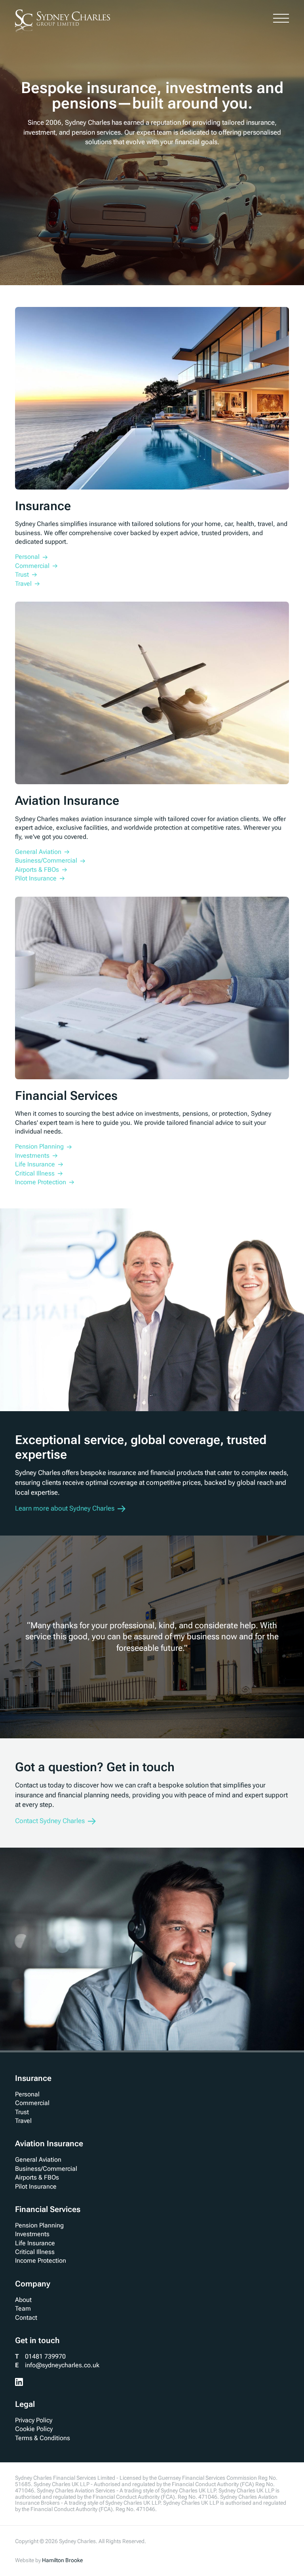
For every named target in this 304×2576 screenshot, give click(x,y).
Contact (26, 2318)
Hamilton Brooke (62, 2560)
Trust (22, 2112)
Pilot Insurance (36, 2186)
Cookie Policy (34, 2429)
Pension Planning (39, 2225)
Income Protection (41, 2261)
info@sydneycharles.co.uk (62, 2365)
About (23, 2300)
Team (23, 2308)
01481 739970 (45, 2356)
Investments (32, 2234)
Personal (27, 2094)
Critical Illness (35, 2252)
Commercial (32, 2103)
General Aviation (38, 2160)
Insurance (33, 2078)
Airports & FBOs (37, 2177)
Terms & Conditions (43, 2438)
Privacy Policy (34, 2420)
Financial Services (48, 2209)
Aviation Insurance (49, 2143)
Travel (23, 2121)
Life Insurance (35, 2243)
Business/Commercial (46, 2169)
